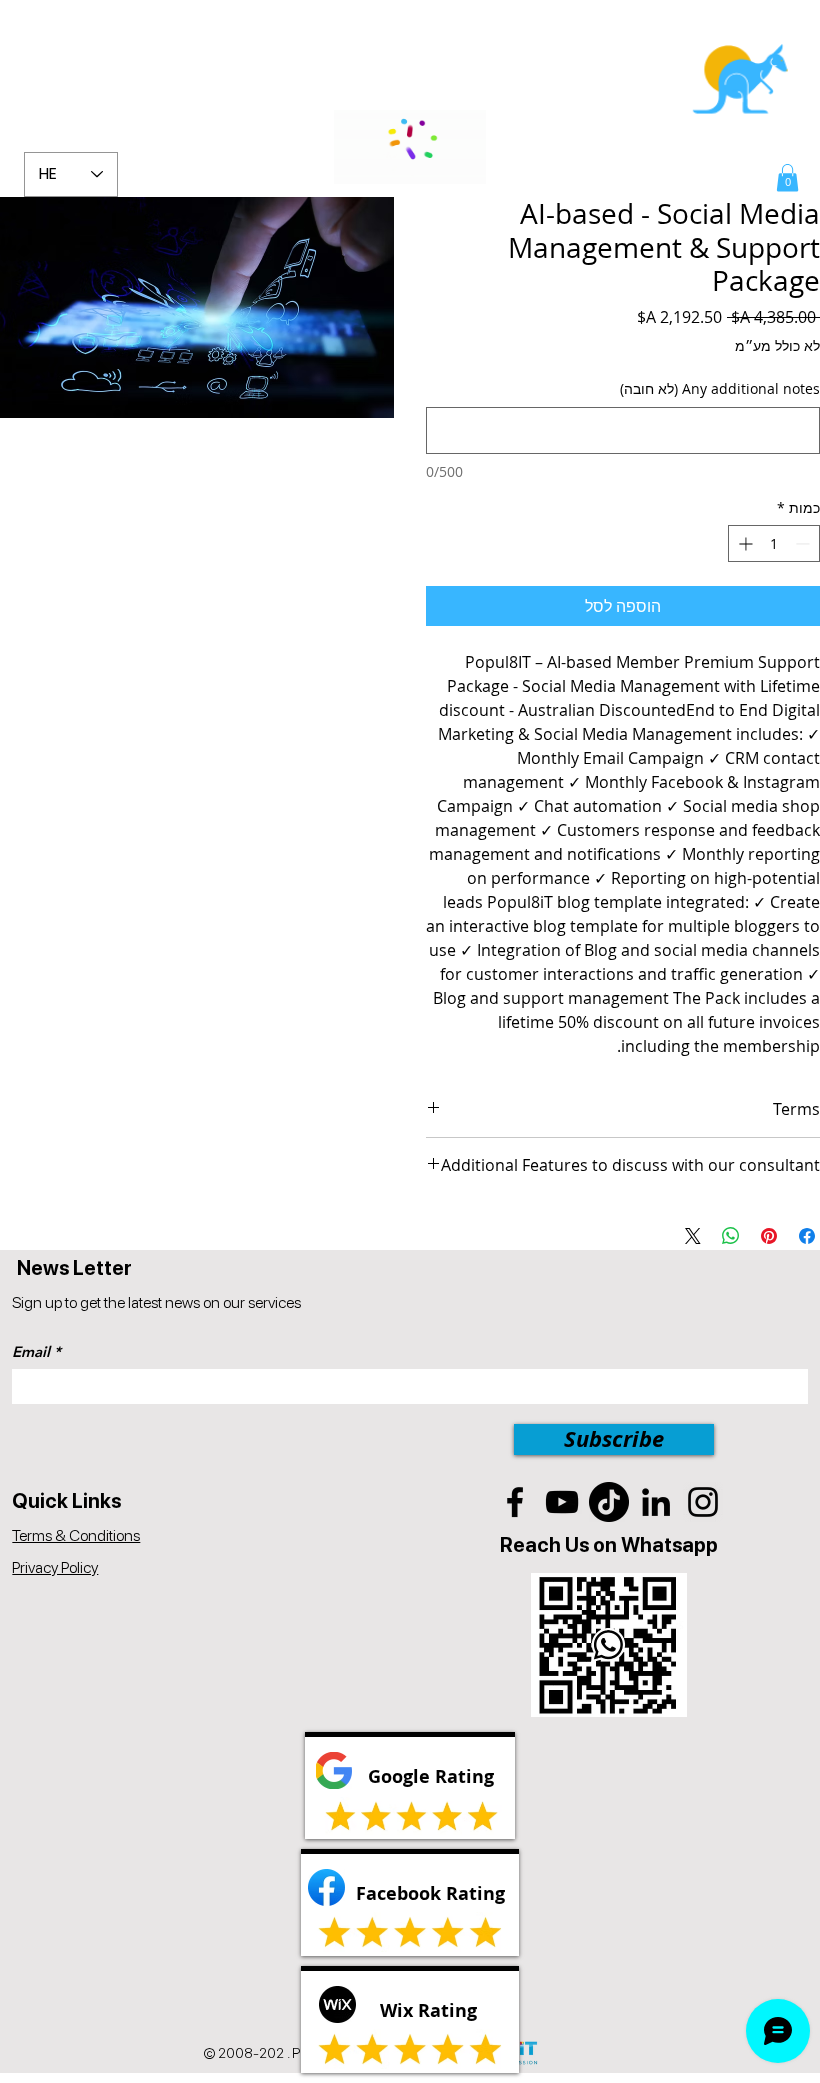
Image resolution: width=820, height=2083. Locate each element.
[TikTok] (609, 1502)
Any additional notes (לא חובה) (720, 388)
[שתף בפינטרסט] (769, 1236)
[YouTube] (562, 1502)
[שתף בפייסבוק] (807, 1236)
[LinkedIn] (656, 1502)
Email (31, 1351)
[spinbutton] (774, 543)
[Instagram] (703, 1502)
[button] (787, 177)
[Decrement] (804, 543)
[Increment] (743, 543)
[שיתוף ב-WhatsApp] (731, 1236)
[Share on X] (693, 1236)
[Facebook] (515, 1502)
